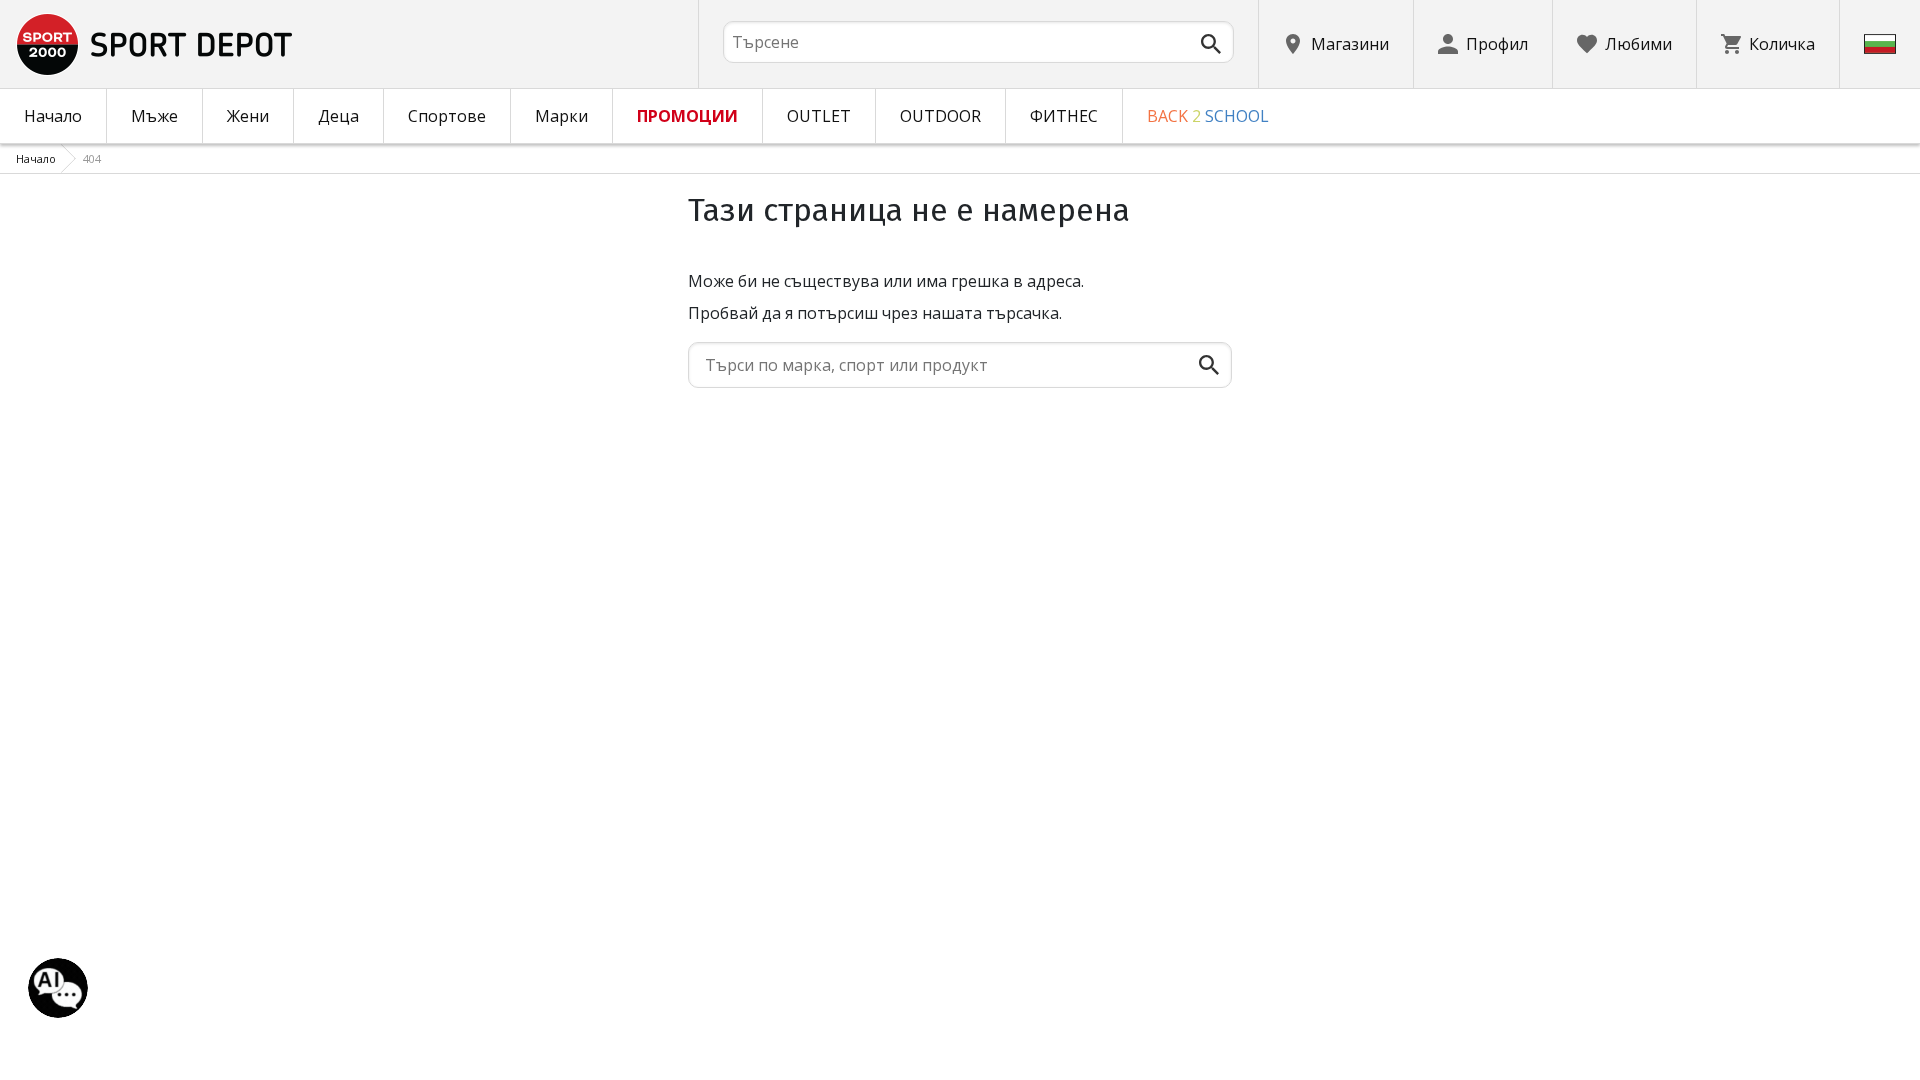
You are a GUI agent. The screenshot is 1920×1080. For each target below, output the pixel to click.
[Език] (1880, 44)
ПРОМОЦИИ (687, 116)
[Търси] (1211, 44)
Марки (561, 116)
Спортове (447, 116)
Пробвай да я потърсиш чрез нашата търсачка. (875, 313)
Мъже (154, 116)
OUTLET (819, 116)
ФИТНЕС (1064, 116)
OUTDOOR (940, 116)
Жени (248, 116)
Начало (53, 116)
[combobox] (978, 42)
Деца (338, 116)
